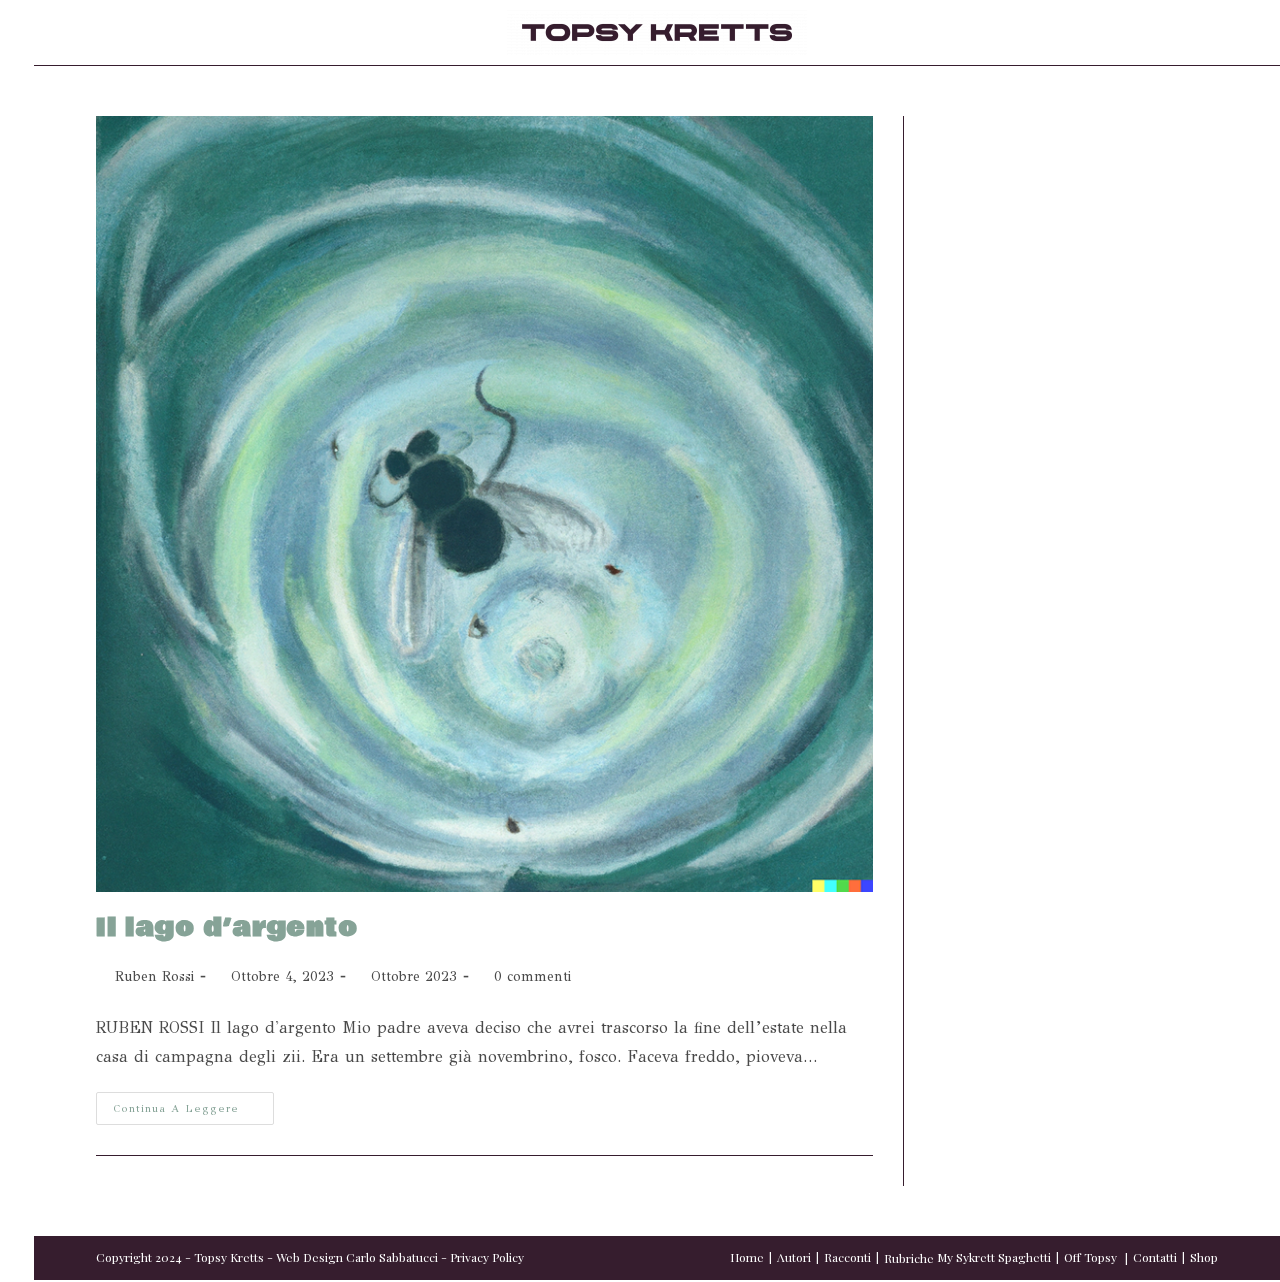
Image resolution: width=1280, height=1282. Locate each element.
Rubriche (909, 1258)
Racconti (847, 1257)
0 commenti (532, 976)
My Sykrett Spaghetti (994, 1257)
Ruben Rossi (154, 976)
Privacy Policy (487, 1257)
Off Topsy (1090, 1257)
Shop (1204, 1257)
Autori (794, 1257)
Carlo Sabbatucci (392, 1257)
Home (747, 1257)
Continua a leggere (193, 1103)
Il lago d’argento (226, 928)
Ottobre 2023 (414, 976)
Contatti (1155, 1257)
